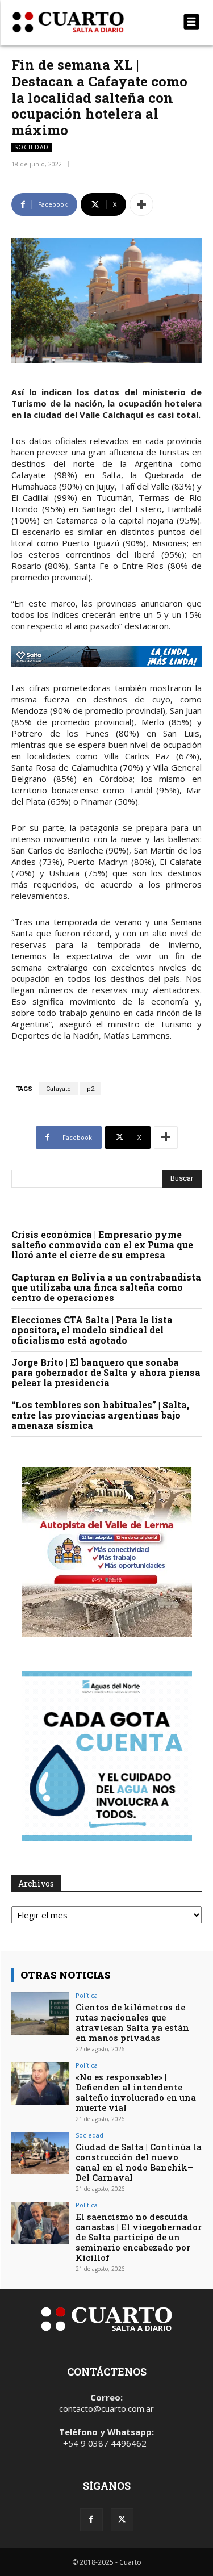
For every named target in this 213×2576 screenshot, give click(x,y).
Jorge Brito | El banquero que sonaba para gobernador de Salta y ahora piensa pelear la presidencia (106, 1372)
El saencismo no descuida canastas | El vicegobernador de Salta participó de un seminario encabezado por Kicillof (139, 2237)
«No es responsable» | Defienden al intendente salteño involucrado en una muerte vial (136, 2092)
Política (87, 1995)
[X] (122, 2520)
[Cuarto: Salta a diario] (78, 22)
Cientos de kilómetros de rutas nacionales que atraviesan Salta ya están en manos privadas (132, 2022)
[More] (141, 204)
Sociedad (32, 147)
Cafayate (59, 1089)
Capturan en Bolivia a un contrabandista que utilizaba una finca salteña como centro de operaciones (106, 1287)
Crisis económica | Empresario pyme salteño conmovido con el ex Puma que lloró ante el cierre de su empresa (102, 1245)
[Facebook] (91, 2520)
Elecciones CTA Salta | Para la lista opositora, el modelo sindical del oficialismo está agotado (92, 1330)
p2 (91, 1089)
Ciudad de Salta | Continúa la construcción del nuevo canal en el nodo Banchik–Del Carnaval (139, 2162)
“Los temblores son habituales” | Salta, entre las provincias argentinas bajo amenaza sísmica (100, 1415)
